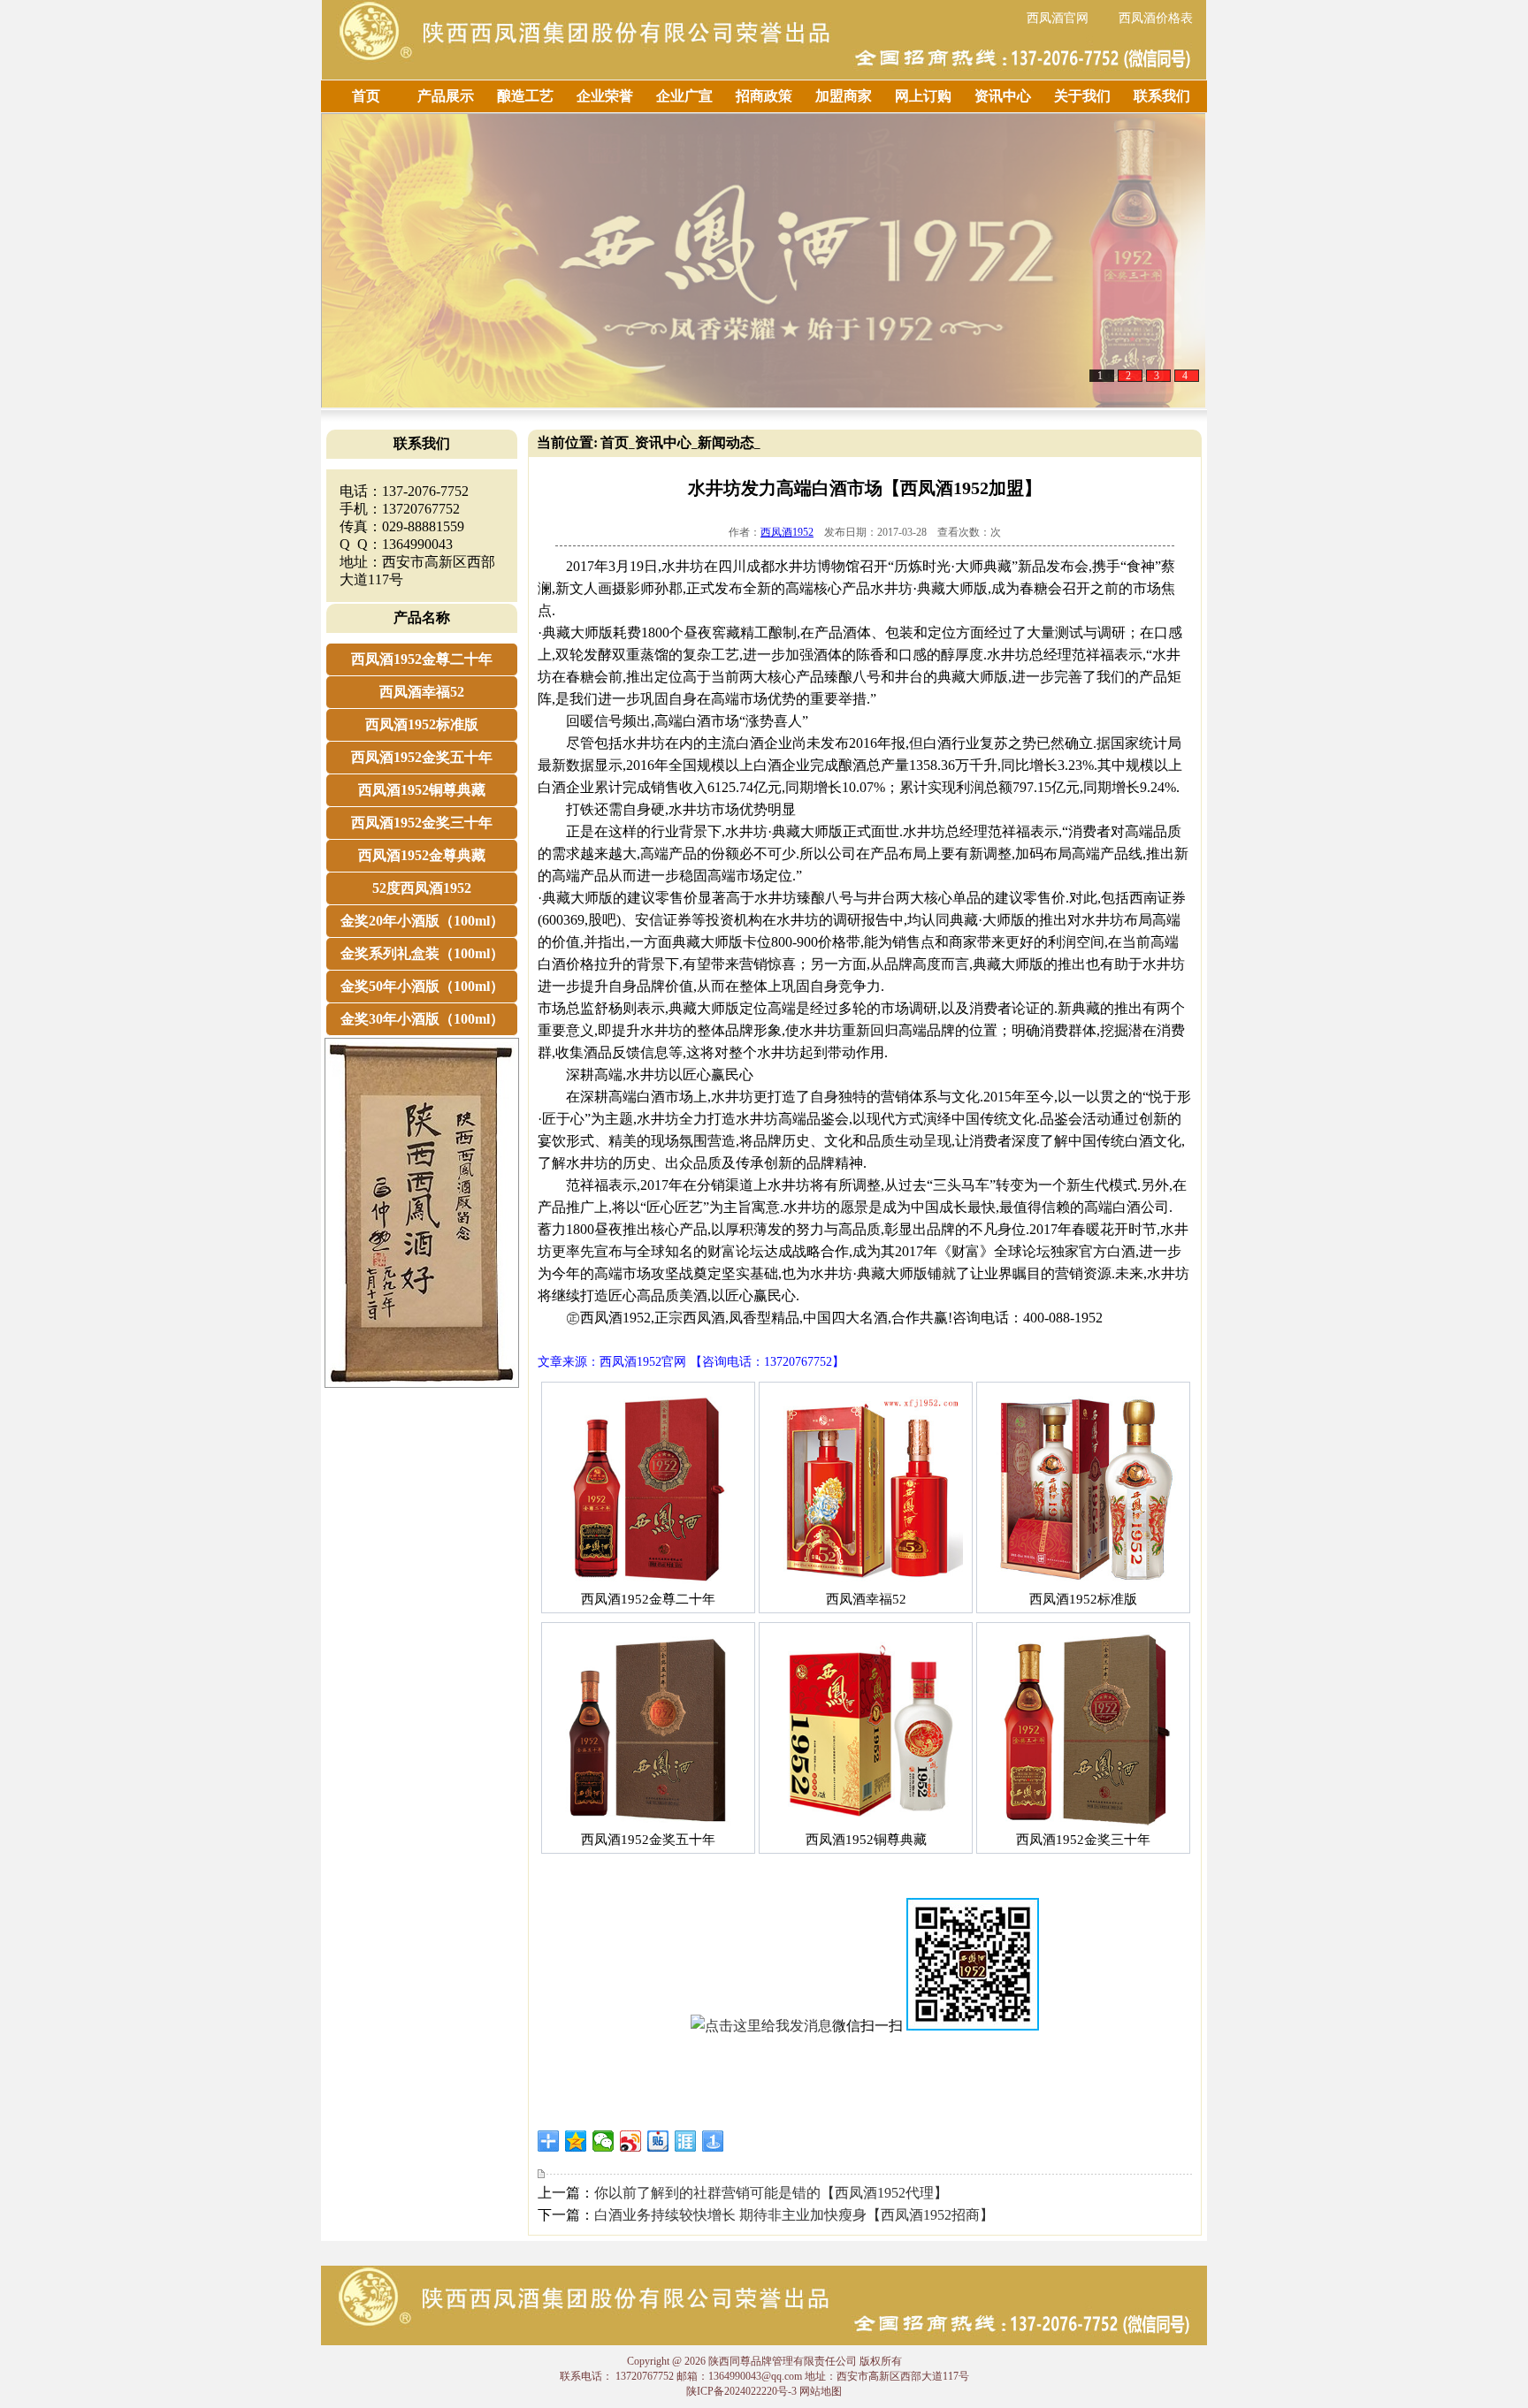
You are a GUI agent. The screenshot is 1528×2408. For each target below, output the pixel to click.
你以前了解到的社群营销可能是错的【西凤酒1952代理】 (771, 2193)
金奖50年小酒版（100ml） (422, 986)
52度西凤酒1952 (422, 888)
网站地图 (821, 2391)
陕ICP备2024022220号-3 (741, 2391)
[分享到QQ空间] (576, 2141)
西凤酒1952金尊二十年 (422, 659)
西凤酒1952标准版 (422, 724)
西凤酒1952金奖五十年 (422, 757)
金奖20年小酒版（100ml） (422, 921)
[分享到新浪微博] (631, 2141)
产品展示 (446, 96)
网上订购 (923, 96)
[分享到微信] (604, 2141)
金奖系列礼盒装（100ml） (422, 953)
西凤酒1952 (787, 532)
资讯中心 (1003, 96)
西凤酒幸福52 (422, 692)
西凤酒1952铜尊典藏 (422, 790)
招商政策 (764, 96)
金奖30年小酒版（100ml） (422, 1019)
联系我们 (1162, 96)
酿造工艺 (525, 96)
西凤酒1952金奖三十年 (422, 823)
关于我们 (1082, 96)
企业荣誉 (605, 96)
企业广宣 (684, 96)
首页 (366, 96)
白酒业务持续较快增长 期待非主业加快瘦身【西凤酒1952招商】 (794, 2215)
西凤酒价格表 (1156, 18)
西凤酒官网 (1058, 18)
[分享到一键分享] (713, 2141)
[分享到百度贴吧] (658, 2141)
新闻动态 (726, 442)
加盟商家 (844, 96)
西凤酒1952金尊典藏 (422, 855)
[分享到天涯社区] (686, 2141)
